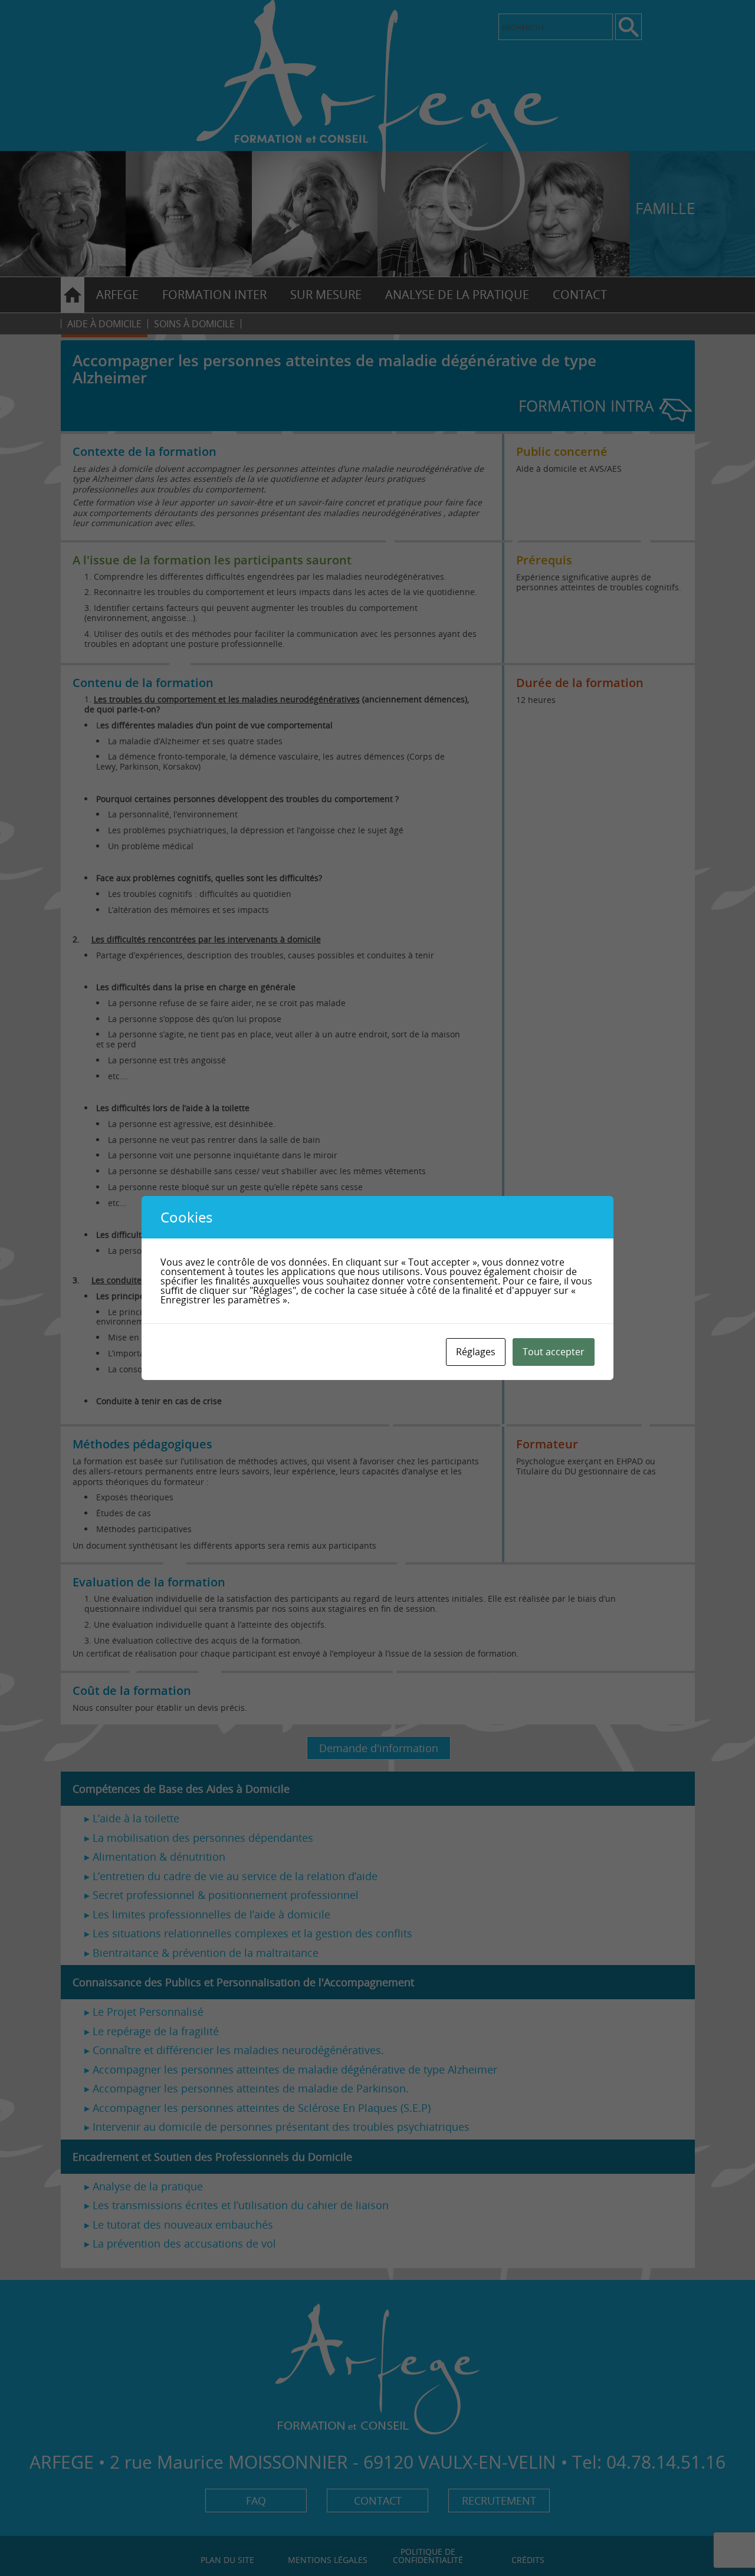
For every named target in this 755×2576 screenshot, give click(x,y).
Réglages (476, 1352)
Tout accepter (554, 1352)
